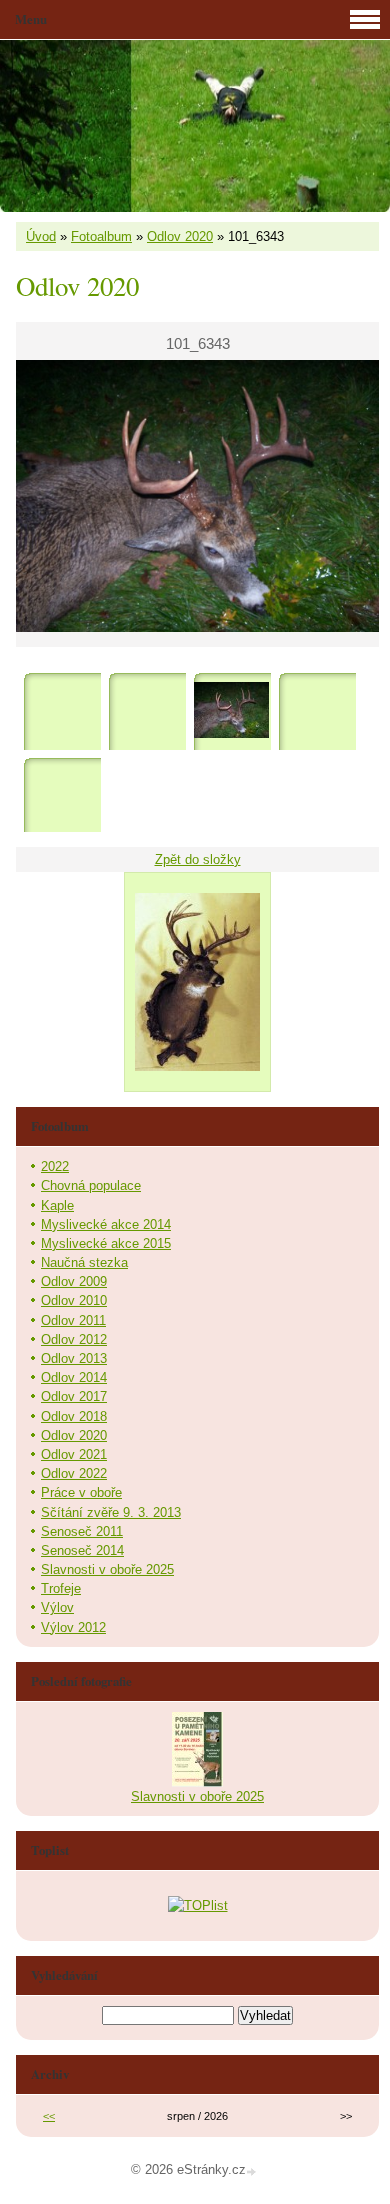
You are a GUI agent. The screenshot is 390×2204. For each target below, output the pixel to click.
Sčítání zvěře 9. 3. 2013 (111, 1512)
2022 (55, 1166)
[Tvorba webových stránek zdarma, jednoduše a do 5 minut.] (253, 2171)
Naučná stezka (84, 1262)
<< (49, 2116)
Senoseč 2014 (82, 1550)
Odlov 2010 (74, 1300)
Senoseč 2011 (82, 1531)
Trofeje (61, 1588)
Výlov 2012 (73, 1627)
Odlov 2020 (180, 236)
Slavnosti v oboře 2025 (107, 1569)
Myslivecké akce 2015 (106, 1243)
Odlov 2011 (73, 1320)
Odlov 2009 (74, 1281)
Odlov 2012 (74, 1339)
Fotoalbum (101, 236)
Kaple (57, 1205)
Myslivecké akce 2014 (106, 1224)
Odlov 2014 (74, 1377)
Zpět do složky (198, 859)
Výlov (57, 1607)
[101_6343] (231, 710)
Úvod (41, 236)
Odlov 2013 (74, 1358)
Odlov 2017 (74, 1396)
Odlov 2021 (74, 1454)
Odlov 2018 (74, 1416)
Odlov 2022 (74, 1473)
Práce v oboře (81, 1492)
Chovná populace (91, 1185)
